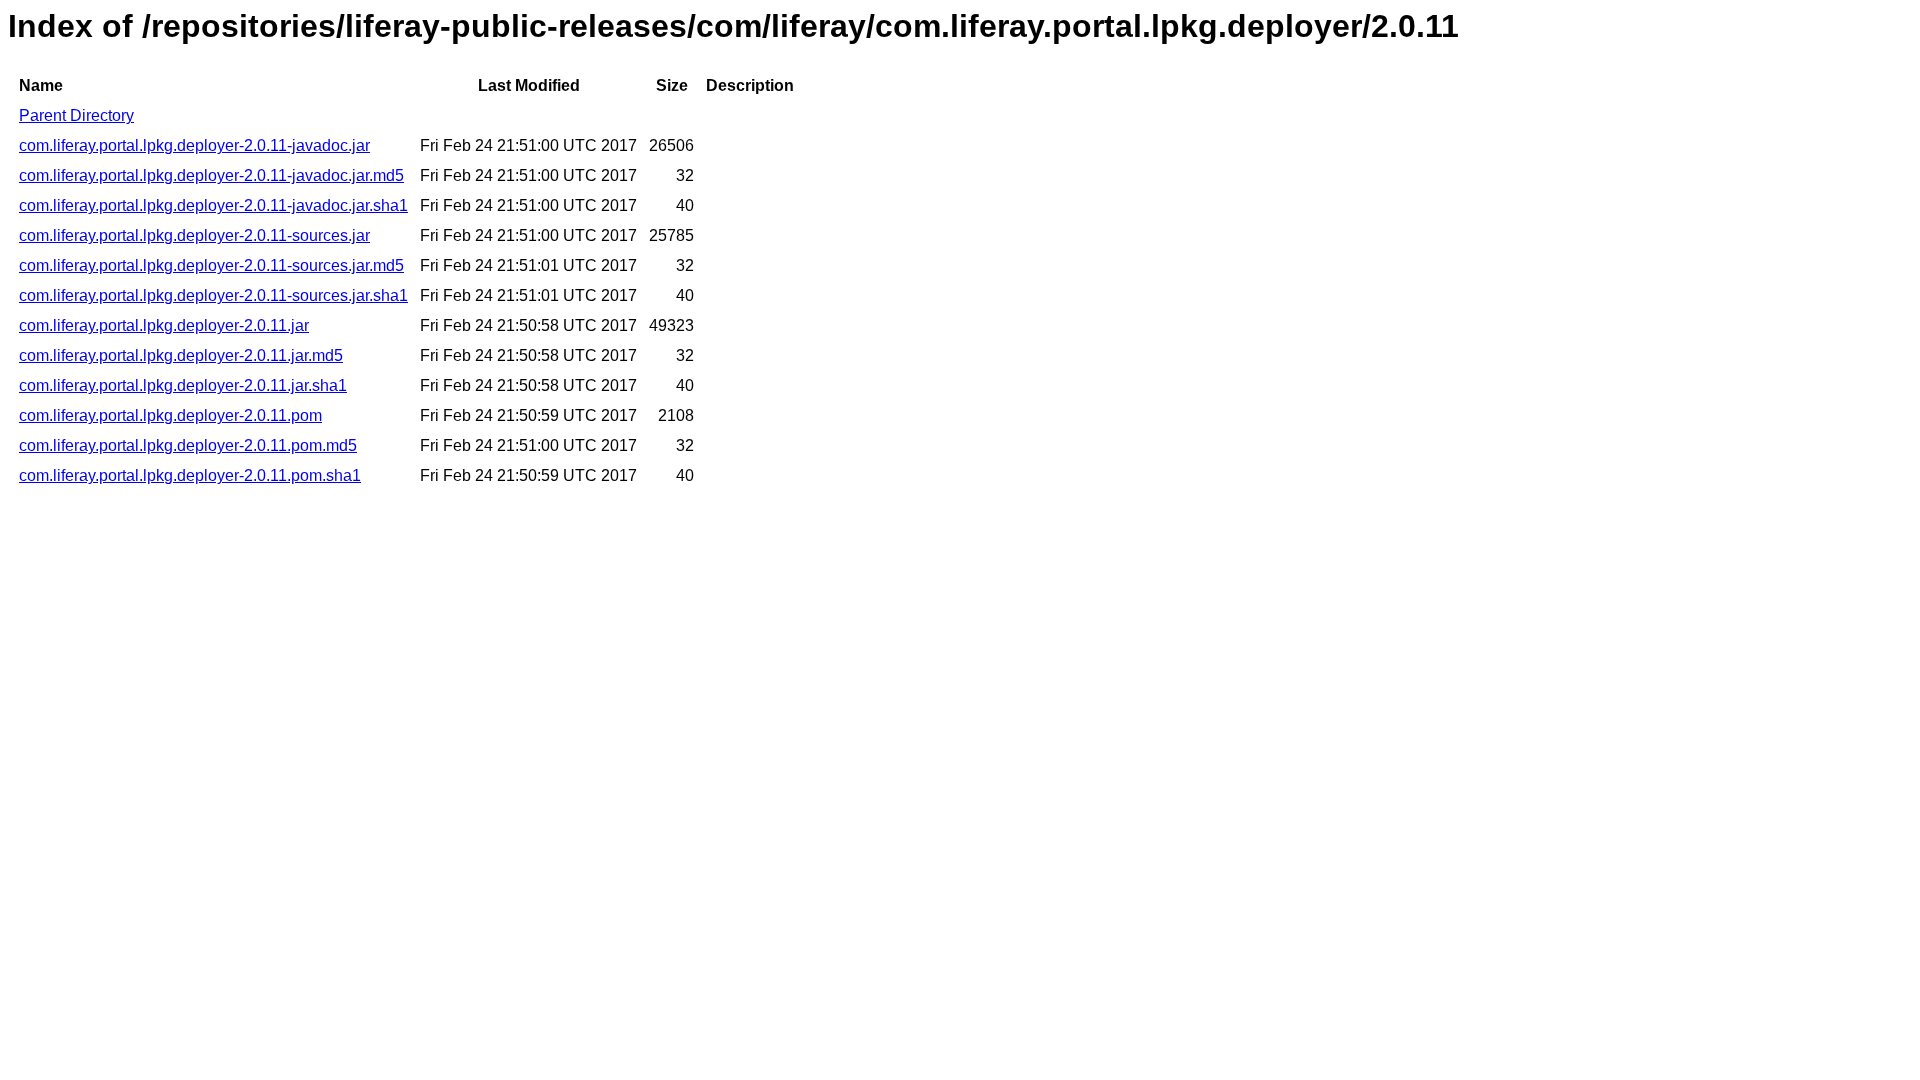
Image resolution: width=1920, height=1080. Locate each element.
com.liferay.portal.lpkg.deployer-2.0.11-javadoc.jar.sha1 (213, 205)
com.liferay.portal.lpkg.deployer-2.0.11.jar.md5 (181, 355)
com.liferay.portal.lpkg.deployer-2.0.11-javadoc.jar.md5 (211, 175)
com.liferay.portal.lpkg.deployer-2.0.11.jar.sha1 (183, 385)
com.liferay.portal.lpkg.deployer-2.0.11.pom (170, 415)
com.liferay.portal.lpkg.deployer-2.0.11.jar (164, 325)
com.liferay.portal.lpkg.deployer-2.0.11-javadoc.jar (194, 145)
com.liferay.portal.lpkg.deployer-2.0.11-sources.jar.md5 (211, 265)
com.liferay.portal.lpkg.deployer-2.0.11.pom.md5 (188, 445)
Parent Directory (76, 115)
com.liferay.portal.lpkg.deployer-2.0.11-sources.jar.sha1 (213, 295)
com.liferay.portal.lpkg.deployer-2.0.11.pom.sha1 (190, 475)
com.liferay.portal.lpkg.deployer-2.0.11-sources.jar (194, 235)
